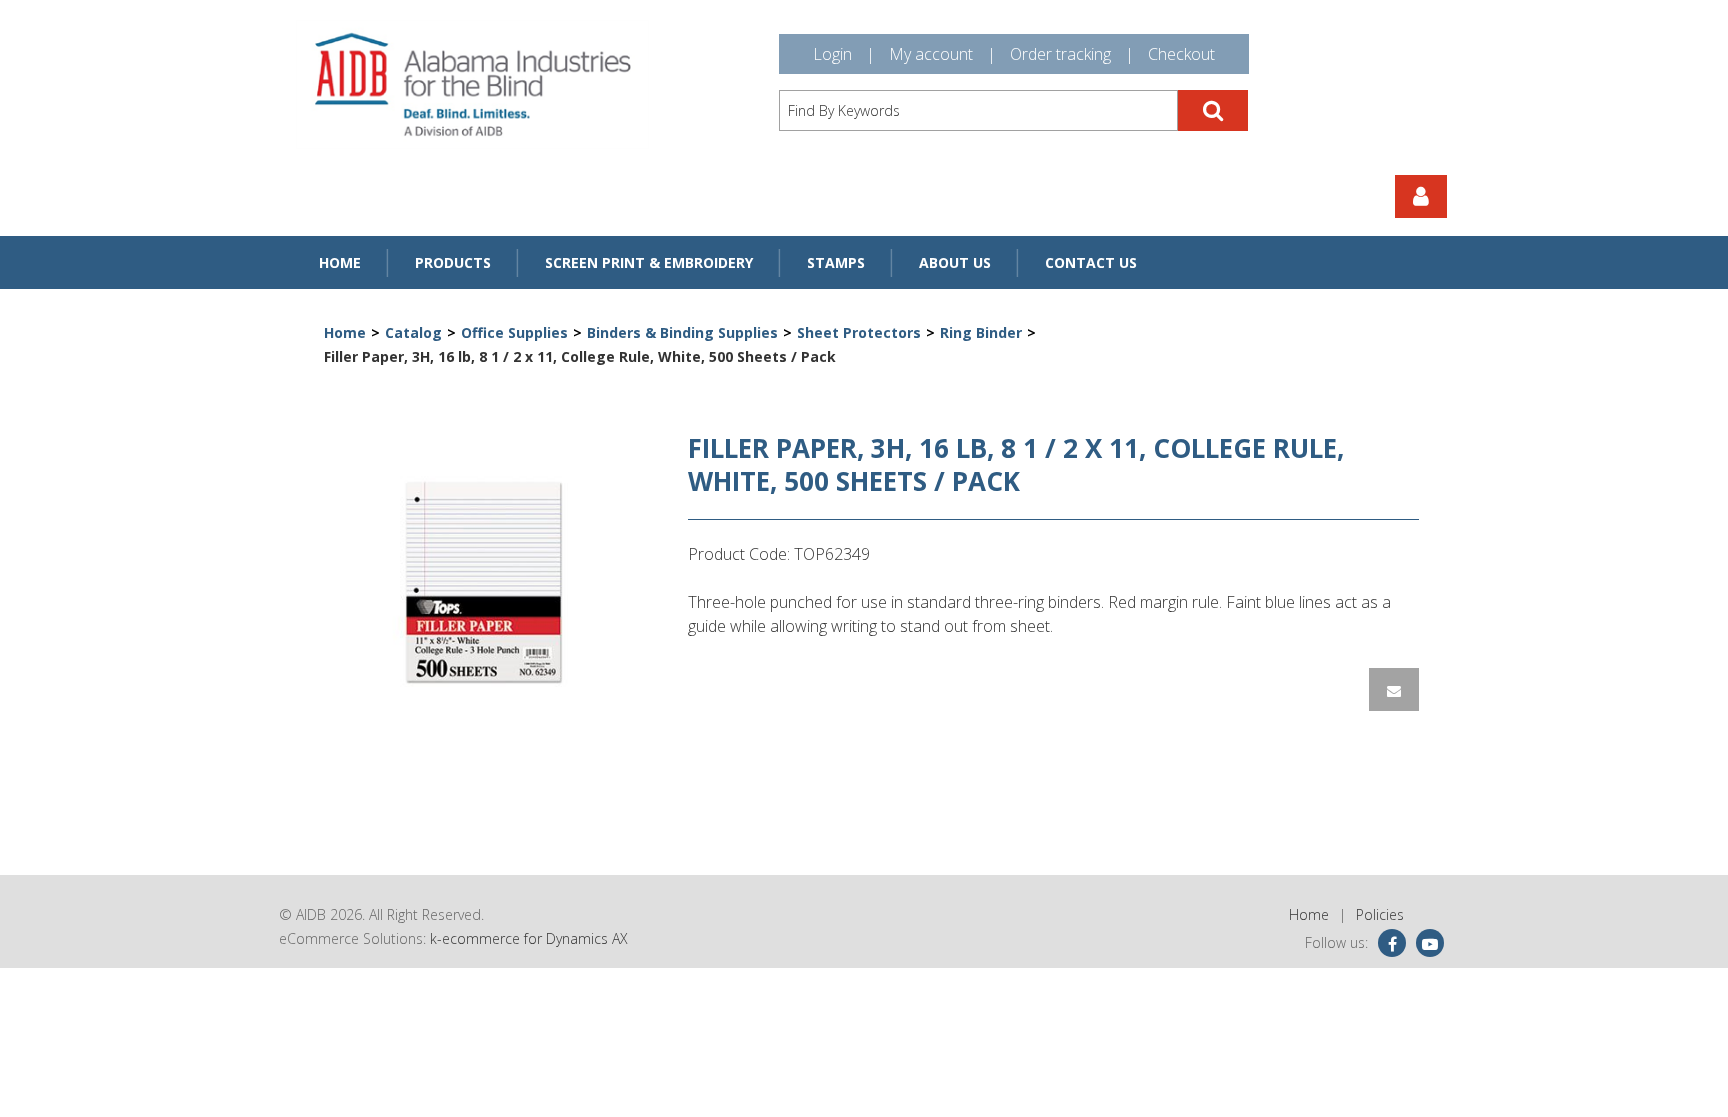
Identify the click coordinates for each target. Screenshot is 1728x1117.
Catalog (413, 332)
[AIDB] (472, 84)
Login (832, 54)
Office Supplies (514, 332)
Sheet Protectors (859, 332)
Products (453, 262)
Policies (1380, 914)
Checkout (1181, 54)
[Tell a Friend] (1394, 689)
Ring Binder (981, 332)
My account (931, 54)
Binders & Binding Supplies (682, 332)
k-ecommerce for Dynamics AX (529, 938)
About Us (955, 262)
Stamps (836, 262)
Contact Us (1091, 262)
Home (340, 262)
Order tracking (1060, 54)
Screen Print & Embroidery (649, 262)
